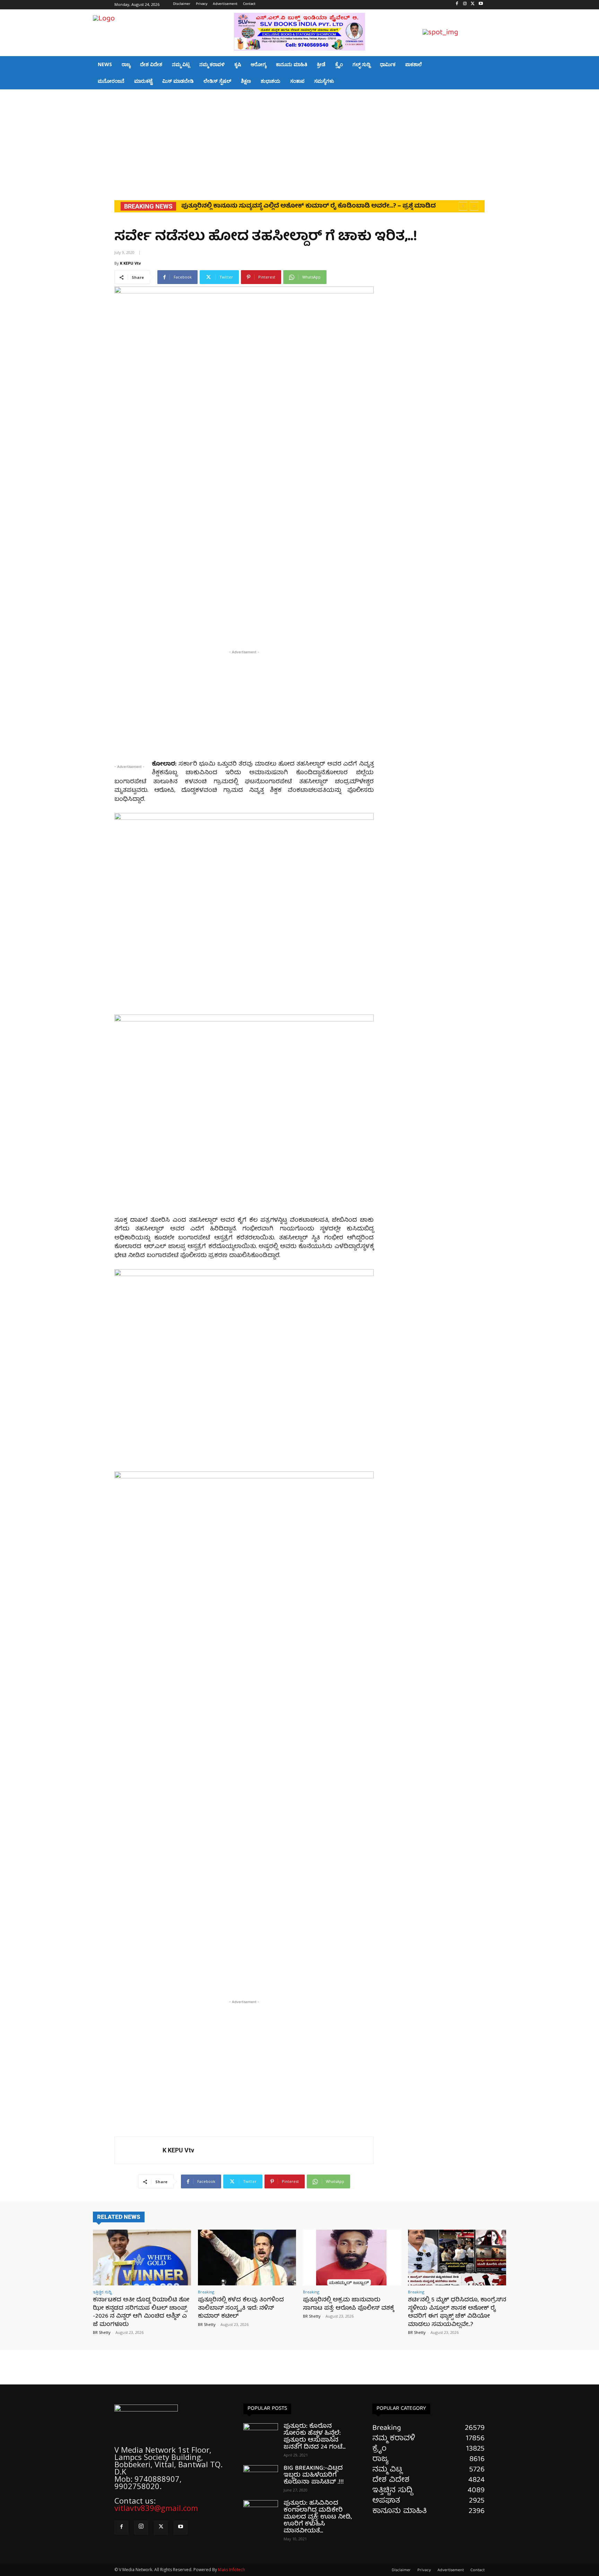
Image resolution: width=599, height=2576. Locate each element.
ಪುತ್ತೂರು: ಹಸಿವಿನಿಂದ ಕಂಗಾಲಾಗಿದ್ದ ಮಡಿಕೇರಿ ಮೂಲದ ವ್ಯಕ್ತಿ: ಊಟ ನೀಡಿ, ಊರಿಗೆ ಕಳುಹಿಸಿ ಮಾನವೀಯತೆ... (318, 2517)
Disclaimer (401, 2570)
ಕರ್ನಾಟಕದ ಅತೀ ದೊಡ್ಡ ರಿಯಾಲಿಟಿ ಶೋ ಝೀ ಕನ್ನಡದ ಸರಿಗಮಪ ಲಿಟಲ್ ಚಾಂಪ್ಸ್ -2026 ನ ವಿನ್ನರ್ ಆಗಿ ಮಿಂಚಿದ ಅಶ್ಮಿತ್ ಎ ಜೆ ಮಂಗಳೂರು (141, 2312)
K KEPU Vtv (130, 263)
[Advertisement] (299, 141)
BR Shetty (102, 2332)
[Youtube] (481, 5)
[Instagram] (465, 5)
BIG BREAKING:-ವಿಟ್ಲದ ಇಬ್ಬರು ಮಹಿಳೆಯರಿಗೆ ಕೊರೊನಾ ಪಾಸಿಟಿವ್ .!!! (314, 2475)
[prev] (463, 206)
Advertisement (451, 2570)
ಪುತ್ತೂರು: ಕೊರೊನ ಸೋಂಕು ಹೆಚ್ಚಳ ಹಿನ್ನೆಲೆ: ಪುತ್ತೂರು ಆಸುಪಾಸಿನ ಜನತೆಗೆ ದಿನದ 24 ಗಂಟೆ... (315, 2437)
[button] (498, 33)
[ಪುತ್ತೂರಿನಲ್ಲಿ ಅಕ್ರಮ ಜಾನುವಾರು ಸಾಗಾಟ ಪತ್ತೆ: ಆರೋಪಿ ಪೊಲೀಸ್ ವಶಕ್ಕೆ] (352, 2258)
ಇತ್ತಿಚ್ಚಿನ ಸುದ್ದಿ (102, 2292)
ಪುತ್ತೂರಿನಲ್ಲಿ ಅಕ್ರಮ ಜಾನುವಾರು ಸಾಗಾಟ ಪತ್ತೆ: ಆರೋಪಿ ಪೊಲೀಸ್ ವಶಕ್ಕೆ (348, 2304)
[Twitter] (473, 5)
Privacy (424, 2570)
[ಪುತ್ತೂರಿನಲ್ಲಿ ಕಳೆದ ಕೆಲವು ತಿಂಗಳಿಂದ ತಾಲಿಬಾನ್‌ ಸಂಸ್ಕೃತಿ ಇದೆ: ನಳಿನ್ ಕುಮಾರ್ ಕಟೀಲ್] (247, 2258)
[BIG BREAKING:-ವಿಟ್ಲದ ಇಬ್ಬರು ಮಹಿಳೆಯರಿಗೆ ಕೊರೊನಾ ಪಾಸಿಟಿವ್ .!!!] (261, 2477)
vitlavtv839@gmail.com (156, 2508)
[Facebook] (457, 5)
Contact (478, 2570)
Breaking (206, 2292)
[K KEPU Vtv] (139, 2150)
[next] (474, 206)
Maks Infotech (232, 2570)
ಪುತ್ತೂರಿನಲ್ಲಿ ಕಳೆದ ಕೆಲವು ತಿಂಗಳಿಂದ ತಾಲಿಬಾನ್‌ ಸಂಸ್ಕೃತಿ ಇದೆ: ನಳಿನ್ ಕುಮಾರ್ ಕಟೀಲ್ (292, 206)
